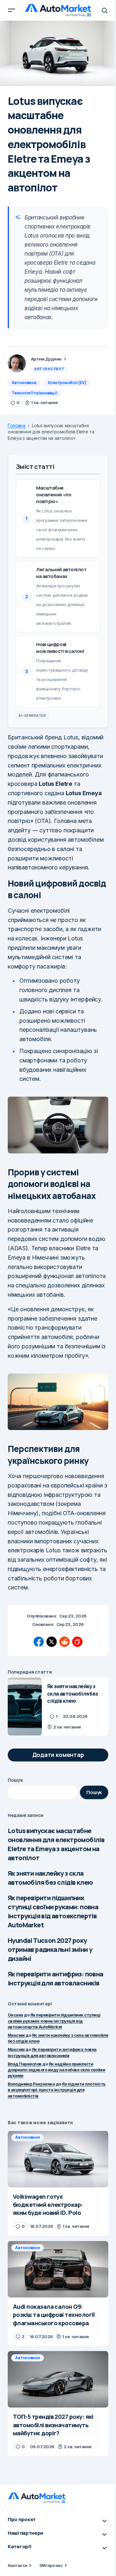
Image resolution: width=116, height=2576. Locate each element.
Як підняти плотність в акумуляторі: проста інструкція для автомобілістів (57, 2090)
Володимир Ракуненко (31, 2084)
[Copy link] (77, 1642)
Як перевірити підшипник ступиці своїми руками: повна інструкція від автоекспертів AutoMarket (53, 1911)
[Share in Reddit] (64, 1642)
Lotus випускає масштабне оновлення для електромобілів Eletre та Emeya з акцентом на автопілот (56, 1844)
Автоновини (24, 383)
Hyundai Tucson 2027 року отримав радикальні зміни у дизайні (50, 1949)
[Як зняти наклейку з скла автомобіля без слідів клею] (25, 1706)
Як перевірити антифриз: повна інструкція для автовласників (56, 1978)
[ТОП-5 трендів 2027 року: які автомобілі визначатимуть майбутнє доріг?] (58, 2379)
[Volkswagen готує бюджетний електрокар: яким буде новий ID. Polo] (58, 2159)
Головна (17, 426)
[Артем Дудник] (17, 363)
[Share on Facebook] (39, 1642)
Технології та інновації (34, 393)
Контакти (18, 2565)
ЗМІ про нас (51, 2565)
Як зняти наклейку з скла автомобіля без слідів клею (50, 1878)
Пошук (15, 1780)
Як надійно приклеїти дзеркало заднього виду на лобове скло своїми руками (56, 2070)
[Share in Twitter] (52, 1642)
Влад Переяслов (25, 2064)
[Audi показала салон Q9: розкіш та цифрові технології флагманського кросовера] (58, 2269)
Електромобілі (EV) (67, 383)
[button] (12, 10)
